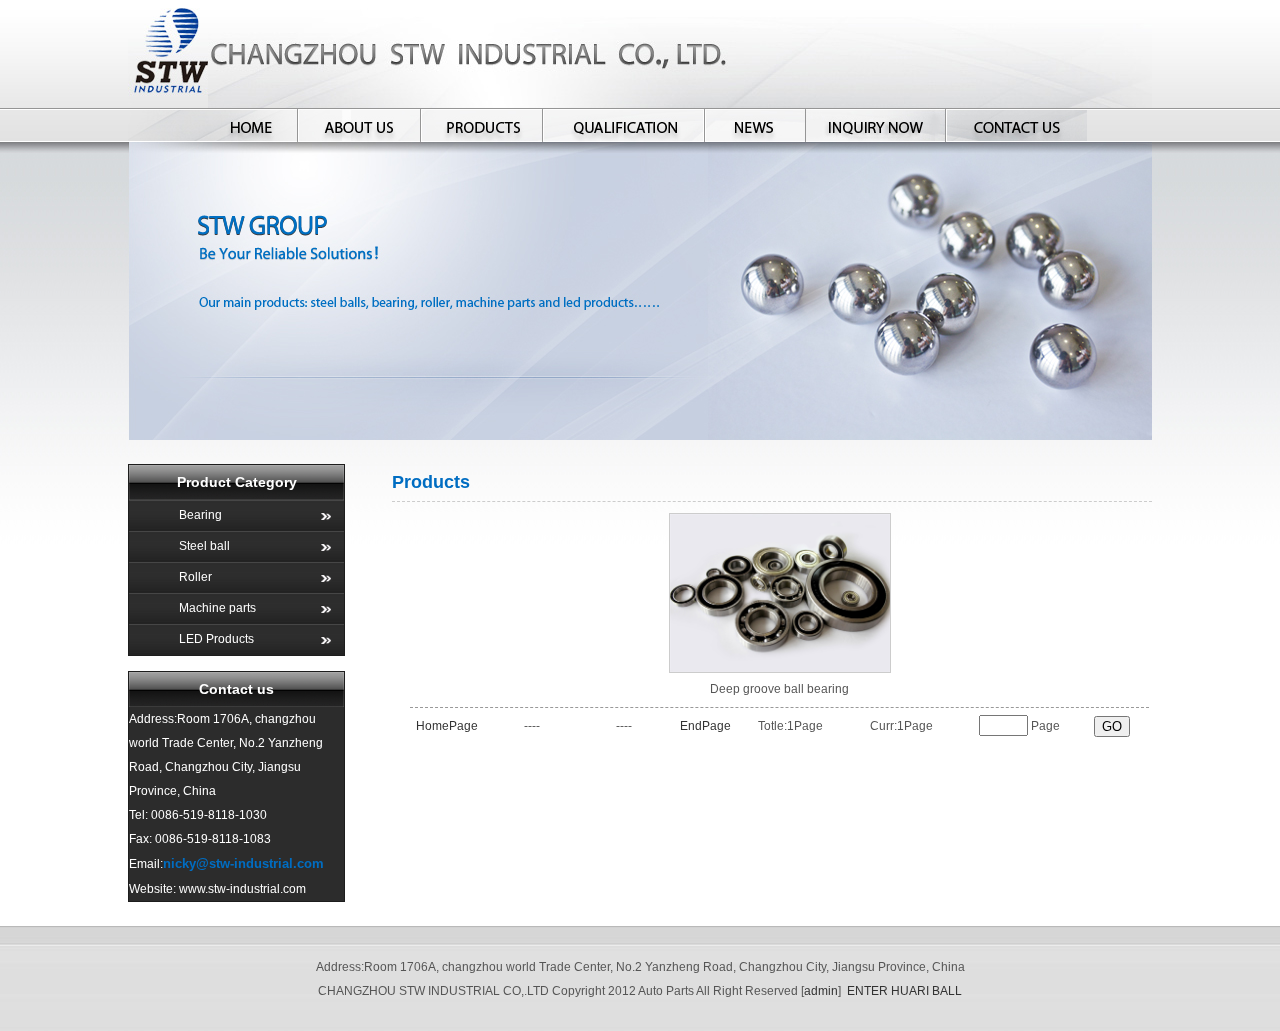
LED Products (216, 639)
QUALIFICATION (624, 125)
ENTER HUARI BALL (904, 991)
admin (821, 991)
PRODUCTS (481, 125)
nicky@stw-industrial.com (243, 863)
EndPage (705, 726)
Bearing (200, 515)
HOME (251, 125)
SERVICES (876, 125)
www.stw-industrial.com (242, 889)
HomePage (447, 726)
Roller (195, 577)
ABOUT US (359, 125)
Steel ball (204, 546)
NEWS (755, 125)
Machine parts (217, 608)
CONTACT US (1016, 125)
